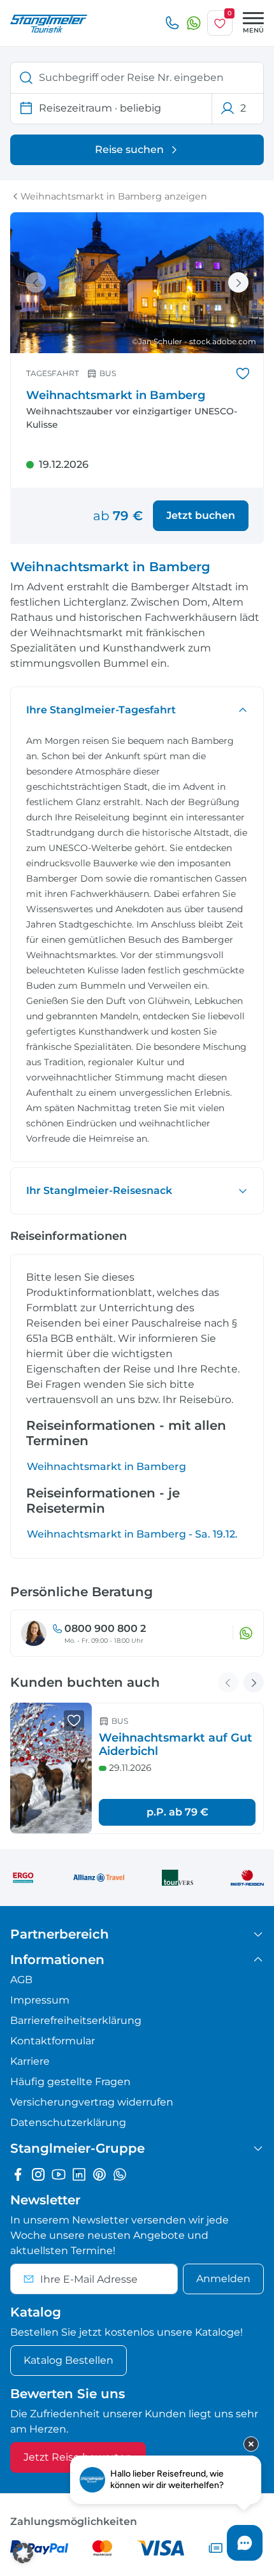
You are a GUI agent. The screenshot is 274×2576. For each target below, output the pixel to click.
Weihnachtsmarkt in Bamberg (106, 1466)
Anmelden (223, 2279)
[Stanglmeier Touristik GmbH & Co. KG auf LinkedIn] (79, 2174)
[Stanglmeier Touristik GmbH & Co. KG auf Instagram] (38, 2174)
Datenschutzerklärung (68, 2122)
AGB (21, 1980)
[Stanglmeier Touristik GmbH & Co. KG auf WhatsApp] (120, 2174)
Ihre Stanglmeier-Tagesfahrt (101, 710)
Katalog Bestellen (68, 2360)
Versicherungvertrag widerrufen (92, 2102)
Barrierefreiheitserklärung (76, 2020)
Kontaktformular (53, 2041)
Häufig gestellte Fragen (70, 2082)
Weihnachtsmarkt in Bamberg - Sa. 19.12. (132, 1534)
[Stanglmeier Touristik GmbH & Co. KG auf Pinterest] (99, 2174)
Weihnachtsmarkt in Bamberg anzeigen (114, 196)
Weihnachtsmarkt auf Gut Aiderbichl (176, 1745)
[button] (23, 2553)
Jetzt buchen (201, 515)
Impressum (40, 2000)
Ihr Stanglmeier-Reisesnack (99, 1190)
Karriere (30, 2061)
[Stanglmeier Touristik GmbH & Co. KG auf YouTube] (59, 2174)
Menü (253, 30)
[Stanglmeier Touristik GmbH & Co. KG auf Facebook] (18, 2174)
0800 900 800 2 (105, 1628)
